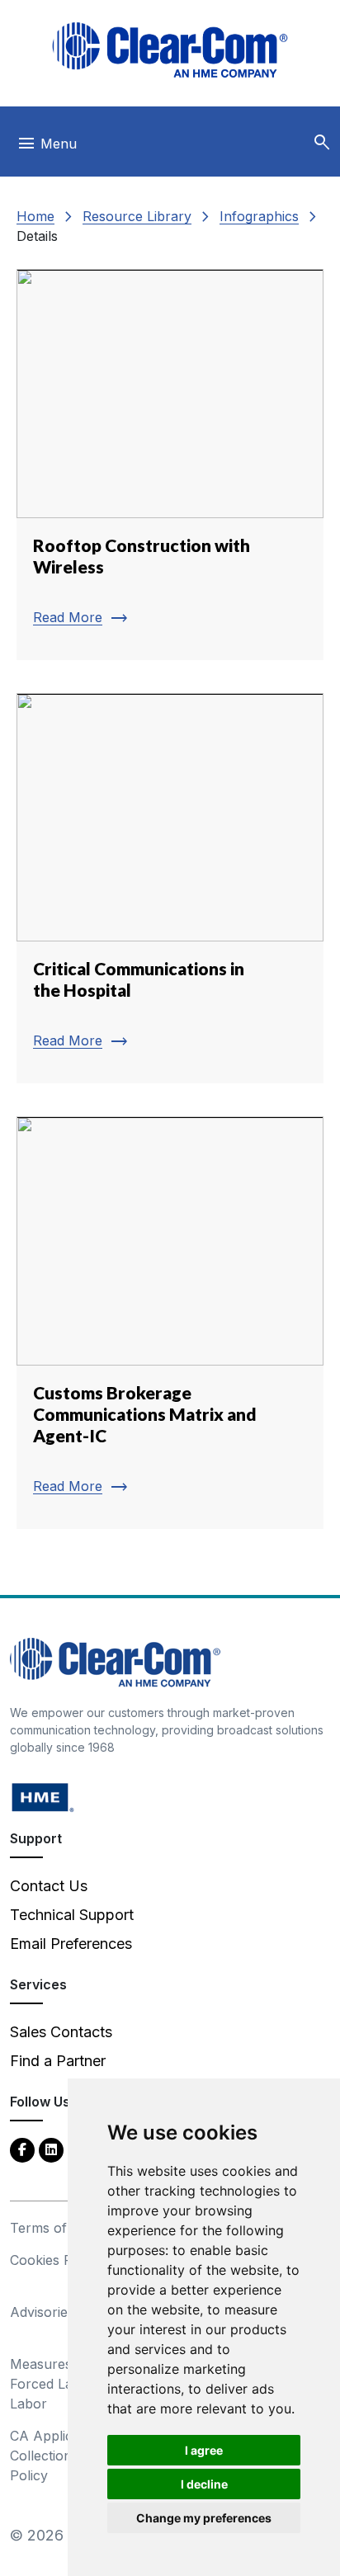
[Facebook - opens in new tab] (22, 2149)
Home (35, 216)
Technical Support (72, 1915)
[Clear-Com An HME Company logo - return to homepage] (115, 1661)
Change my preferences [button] (204, 2518)
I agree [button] (204, 2450)
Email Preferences (71, 1944)
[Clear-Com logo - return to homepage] (170, 50)
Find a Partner (58, 2061)
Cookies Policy (56, 2260)
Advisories (42, 2312)
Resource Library (137, 216)
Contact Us (49, 1886)
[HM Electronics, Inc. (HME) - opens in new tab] (43, 1797)
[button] (322, 143)
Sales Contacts (61, 2032)
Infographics (259, 216)
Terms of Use (53, 2228)
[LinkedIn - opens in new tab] (51, 2149)
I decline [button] (204, 2484)
